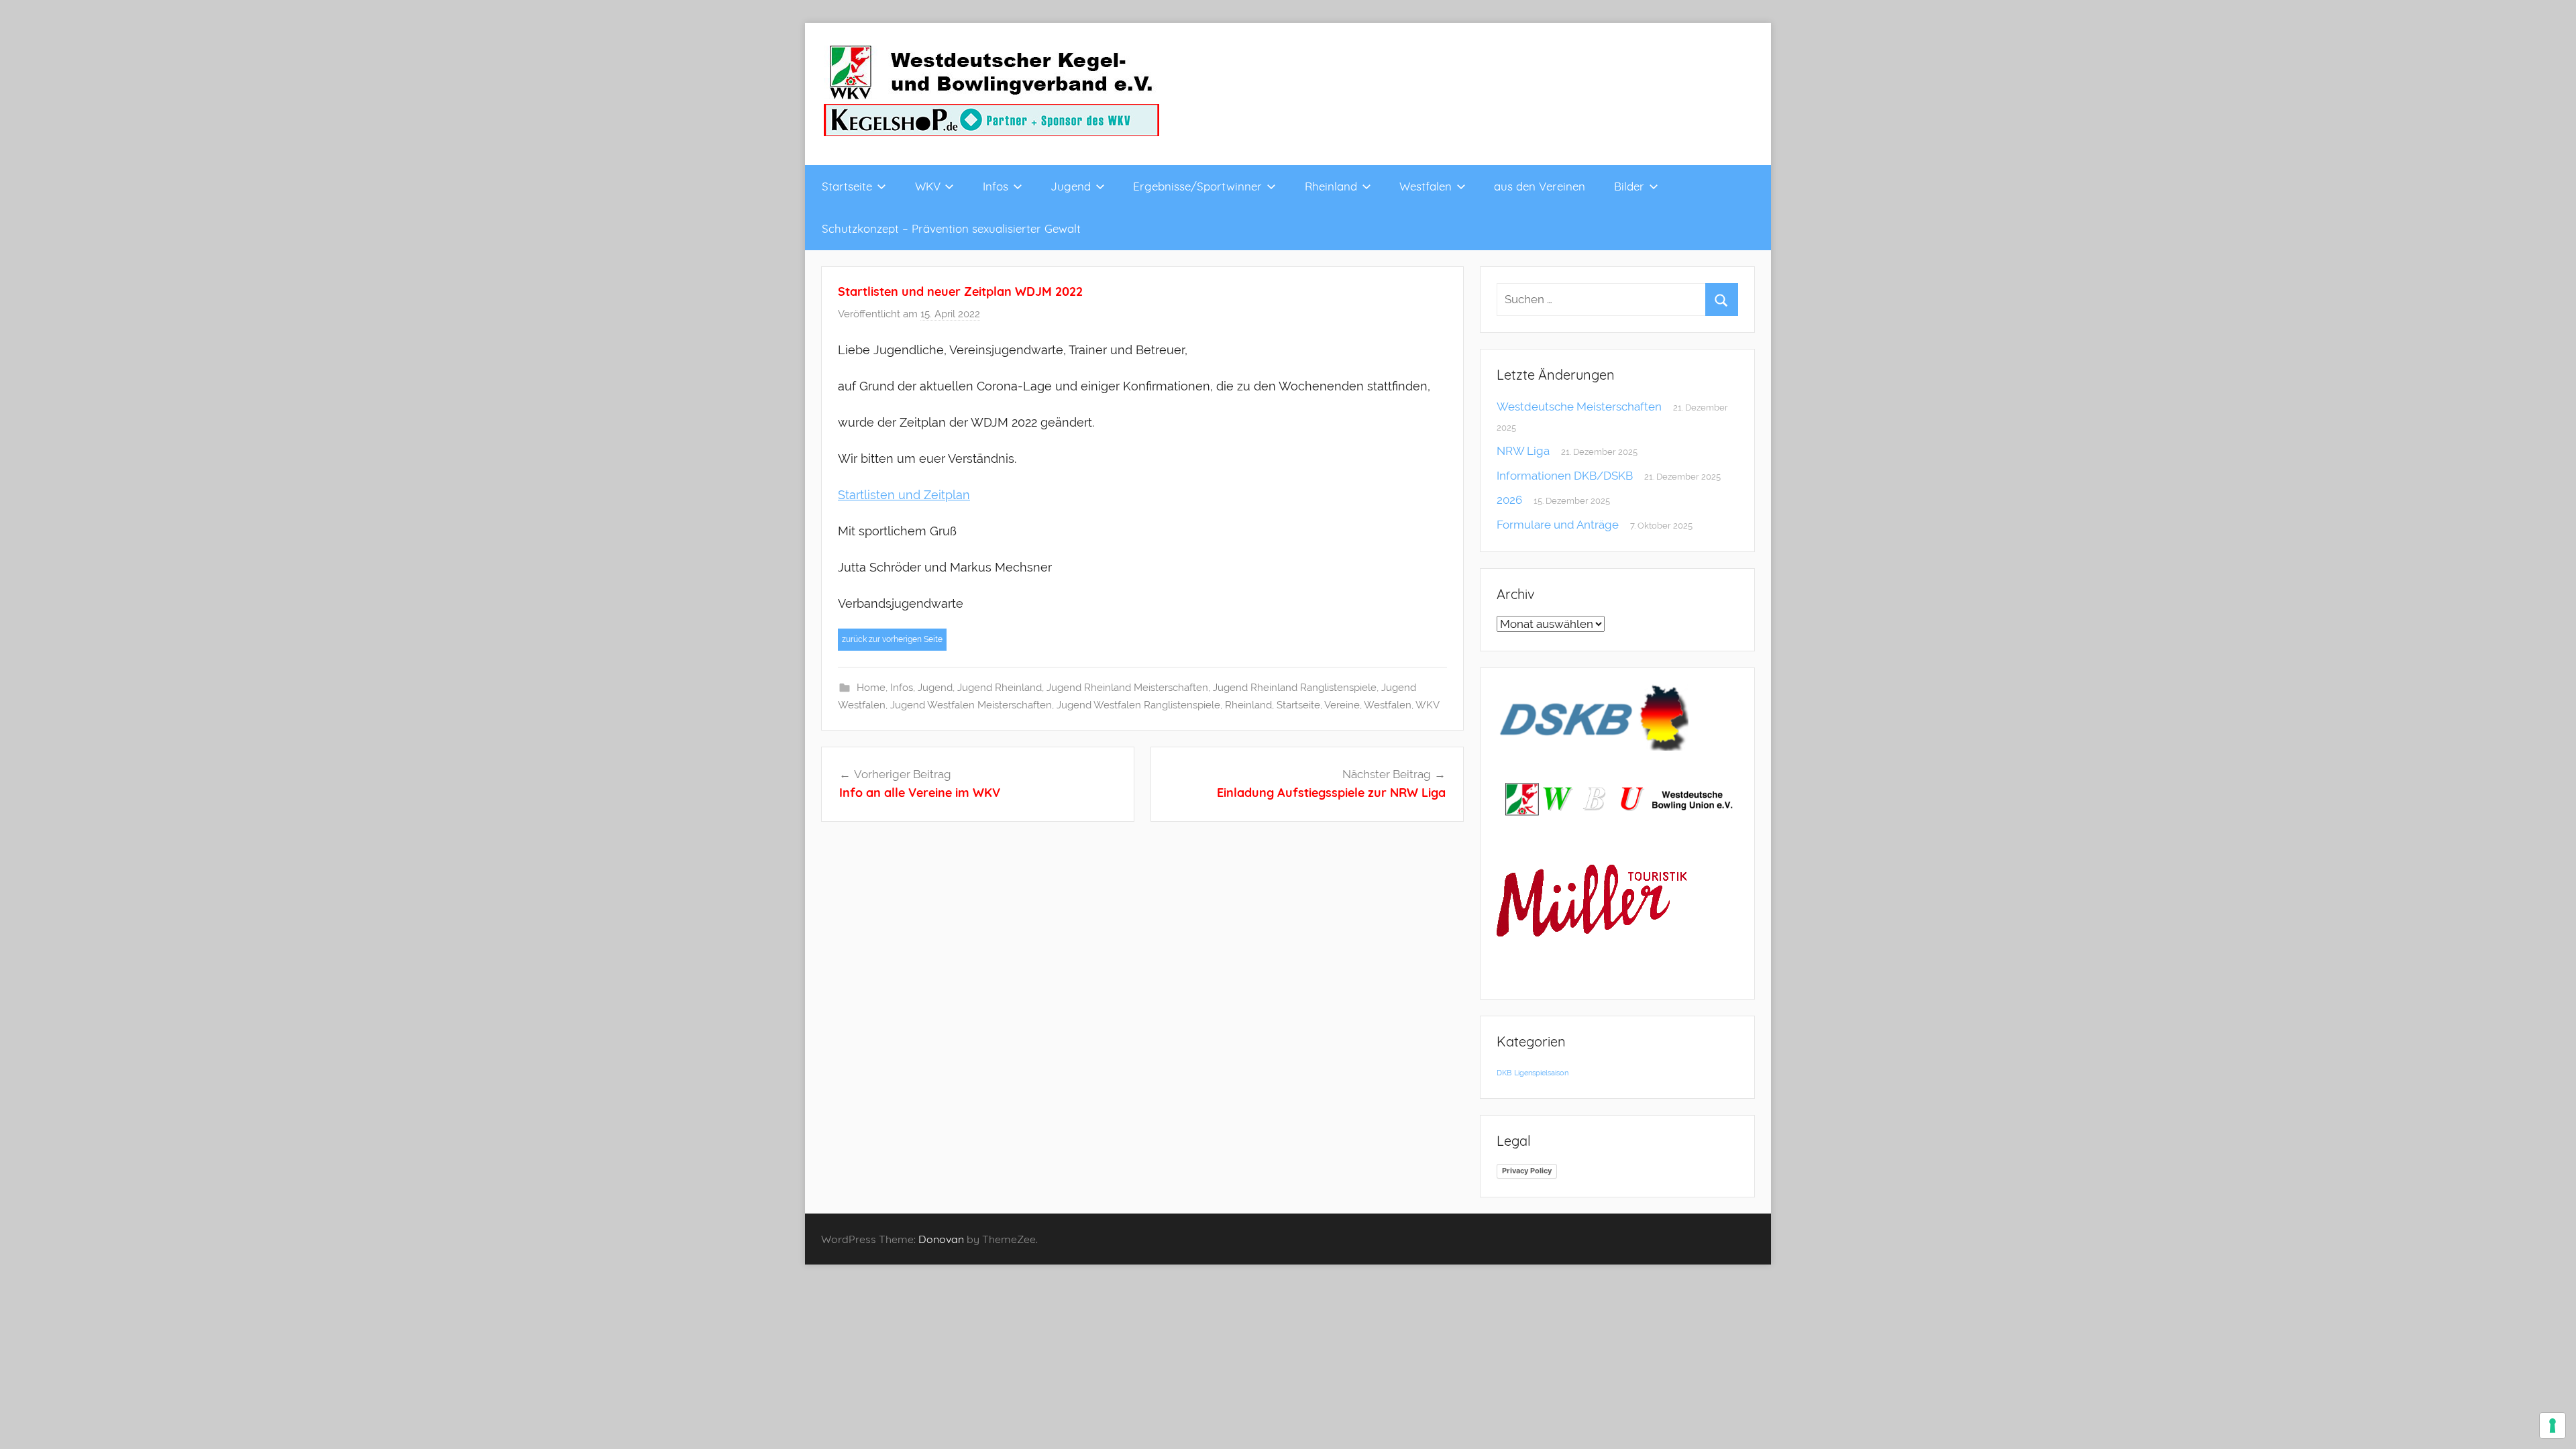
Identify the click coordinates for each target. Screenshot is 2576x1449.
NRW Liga (1523, 451)
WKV (928, 186)
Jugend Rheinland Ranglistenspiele (1295, 688)
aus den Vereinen (1540, 186)
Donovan (941, 1239)
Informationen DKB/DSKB (1565, 476)
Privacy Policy (1527, 1171)
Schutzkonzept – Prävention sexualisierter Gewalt (951, 228)
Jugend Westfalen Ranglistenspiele (1138, 705)
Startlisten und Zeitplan (904, 495)
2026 (1509, 500)
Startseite (847, 186)
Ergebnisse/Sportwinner (1197, 186)
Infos (996, 186)
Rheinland (1331, 186)
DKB (1504, 1073)
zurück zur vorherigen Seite (892, 639)
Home (871, 688)
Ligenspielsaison (1541, 1073)
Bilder (1629, 186)
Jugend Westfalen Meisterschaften (971, 705)
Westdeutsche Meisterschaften (1579, 407)
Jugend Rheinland (1000, 688)
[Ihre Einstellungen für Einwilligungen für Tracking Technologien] (2553, 1426)
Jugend (1071, 186)
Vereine (1342, 705)
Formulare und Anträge (1558, 525)
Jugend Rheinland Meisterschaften (1127, 688)
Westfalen (1426, 186)
